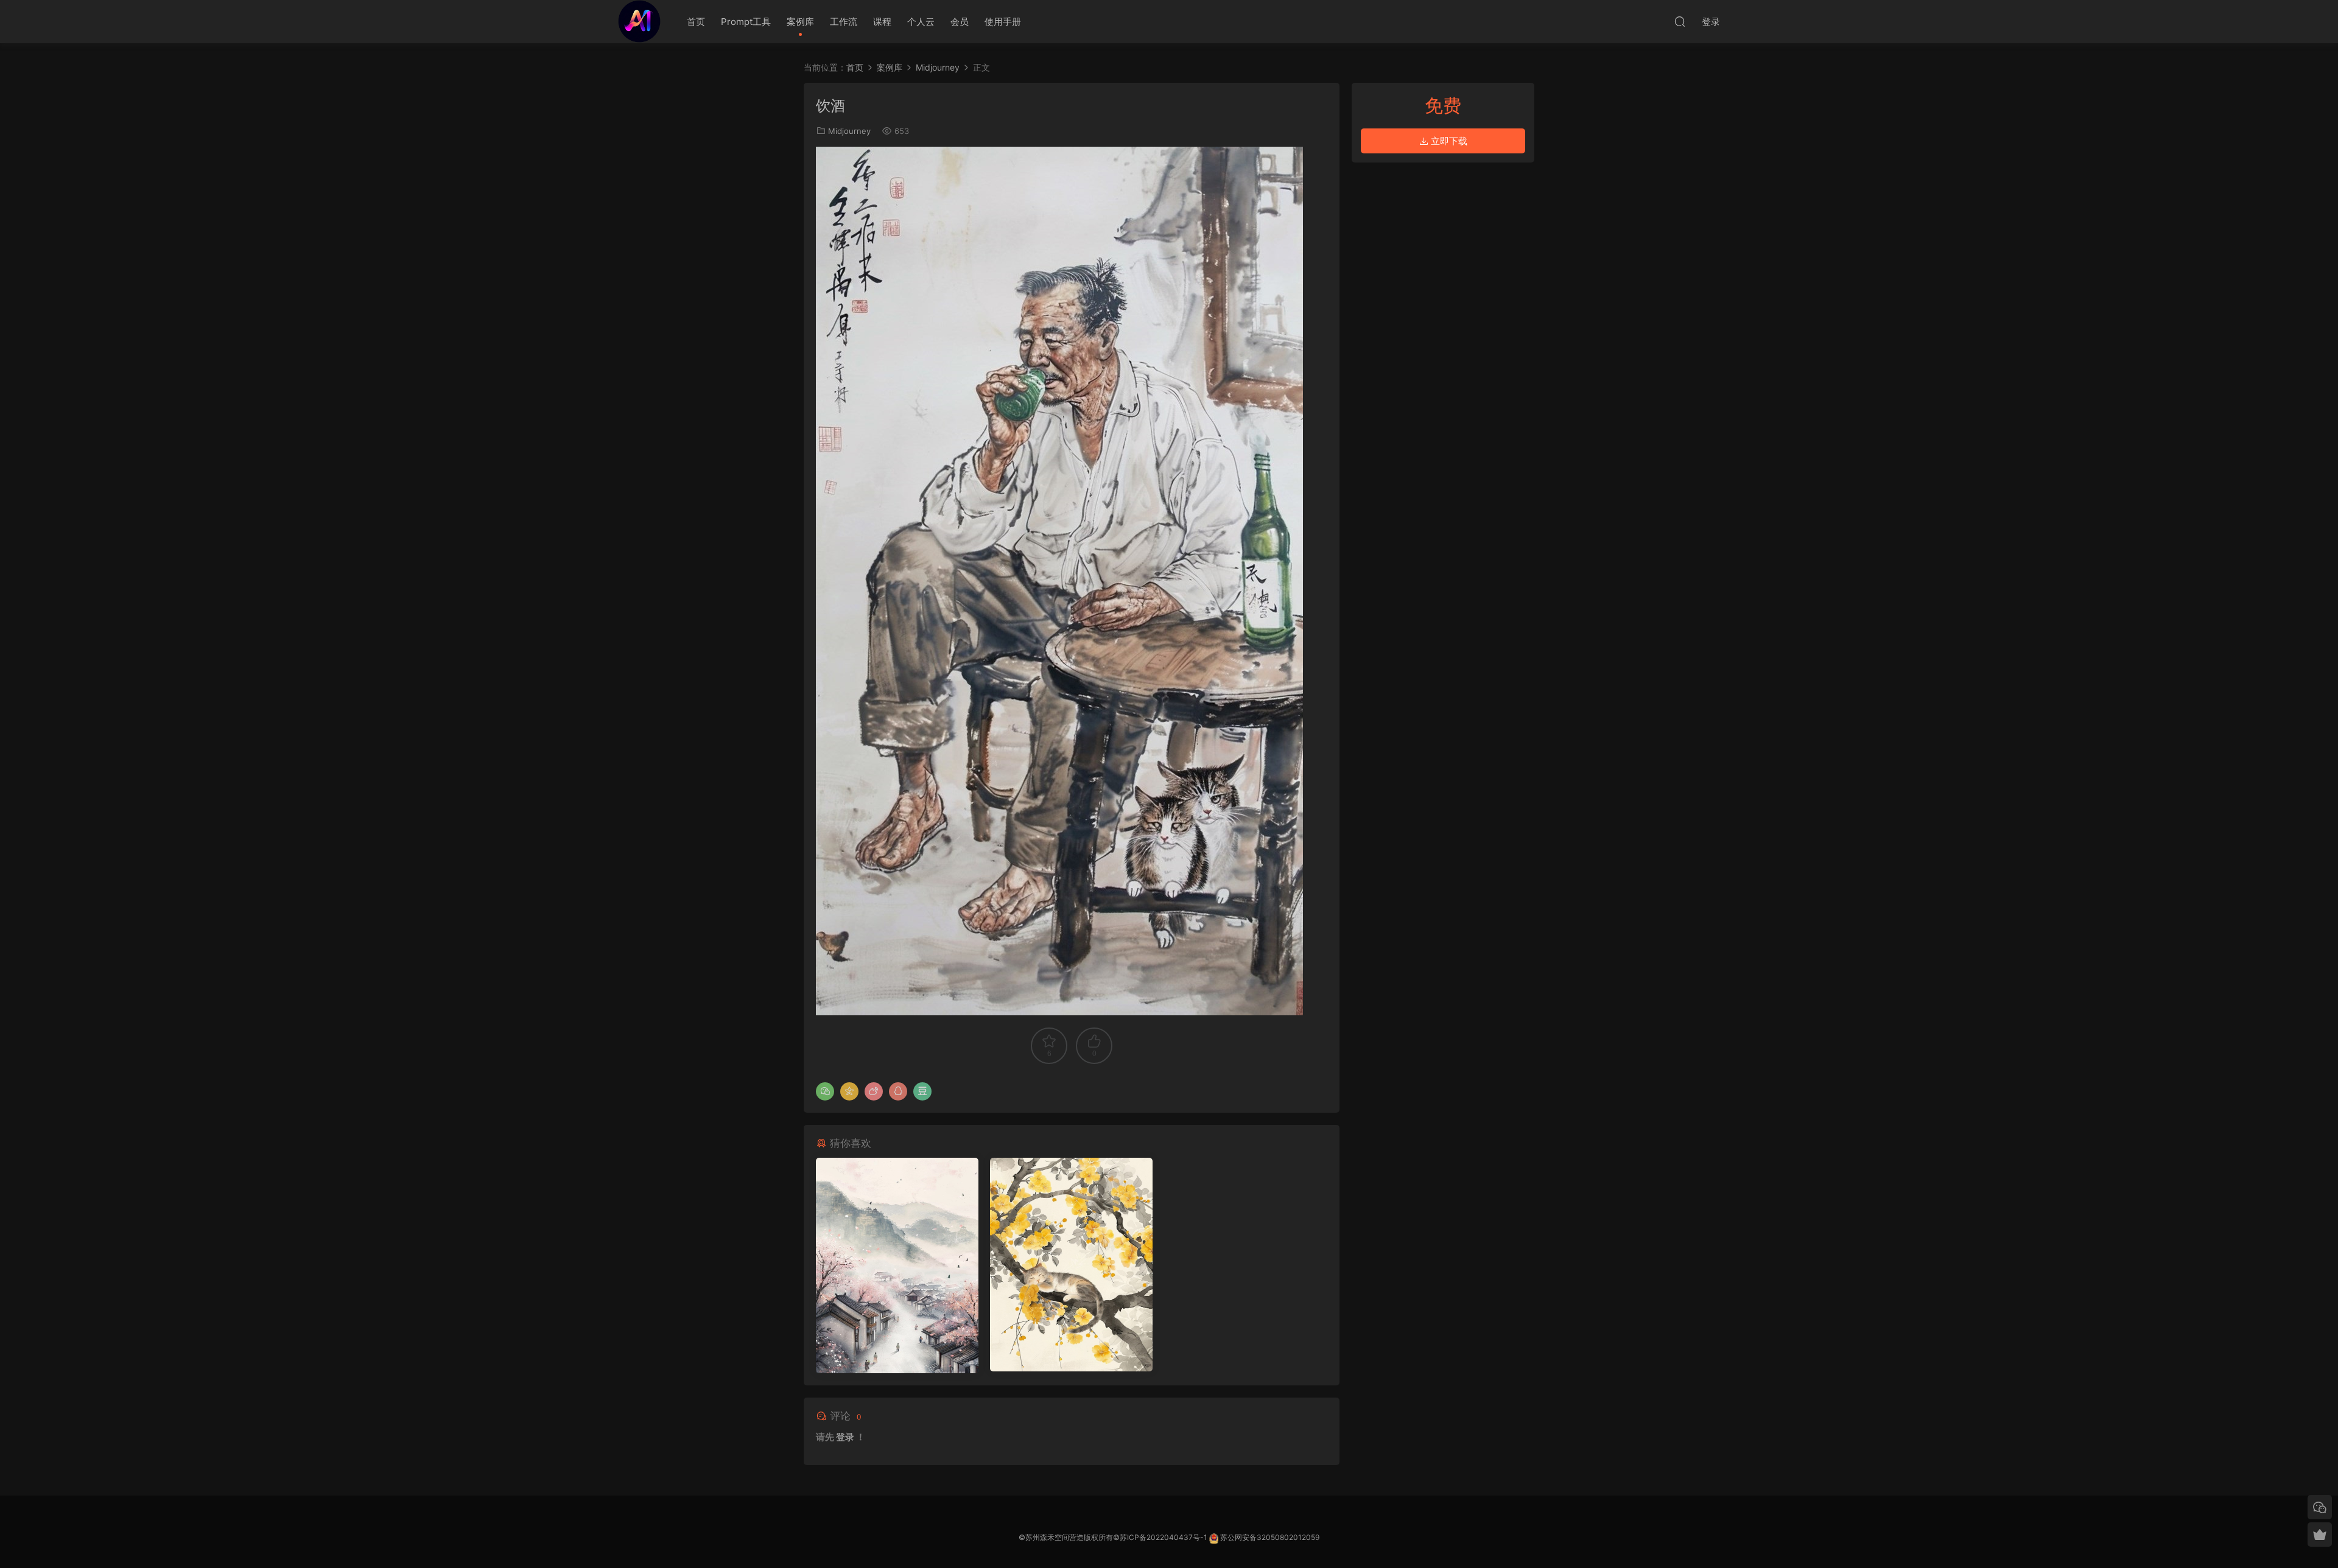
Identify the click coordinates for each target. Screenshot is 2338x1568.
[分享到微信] (825, 1091)
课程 (882, 22)
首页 (696, 22)
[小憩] (1071, 1265)
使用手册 (1003, 22)
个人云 (921, 22)
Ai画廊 (639, 21)
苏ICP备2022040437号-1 (1164, 1537)
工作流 (844, 22)
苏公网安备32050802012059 (1270, 1537)
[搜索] (1680, 21)
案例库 (800, 22)
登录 (845, 1437)
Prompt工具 (746, 22)
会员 (960, 22)
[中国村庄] (897, 1265)
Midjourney (849, 131)
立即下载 (1448, 141)
